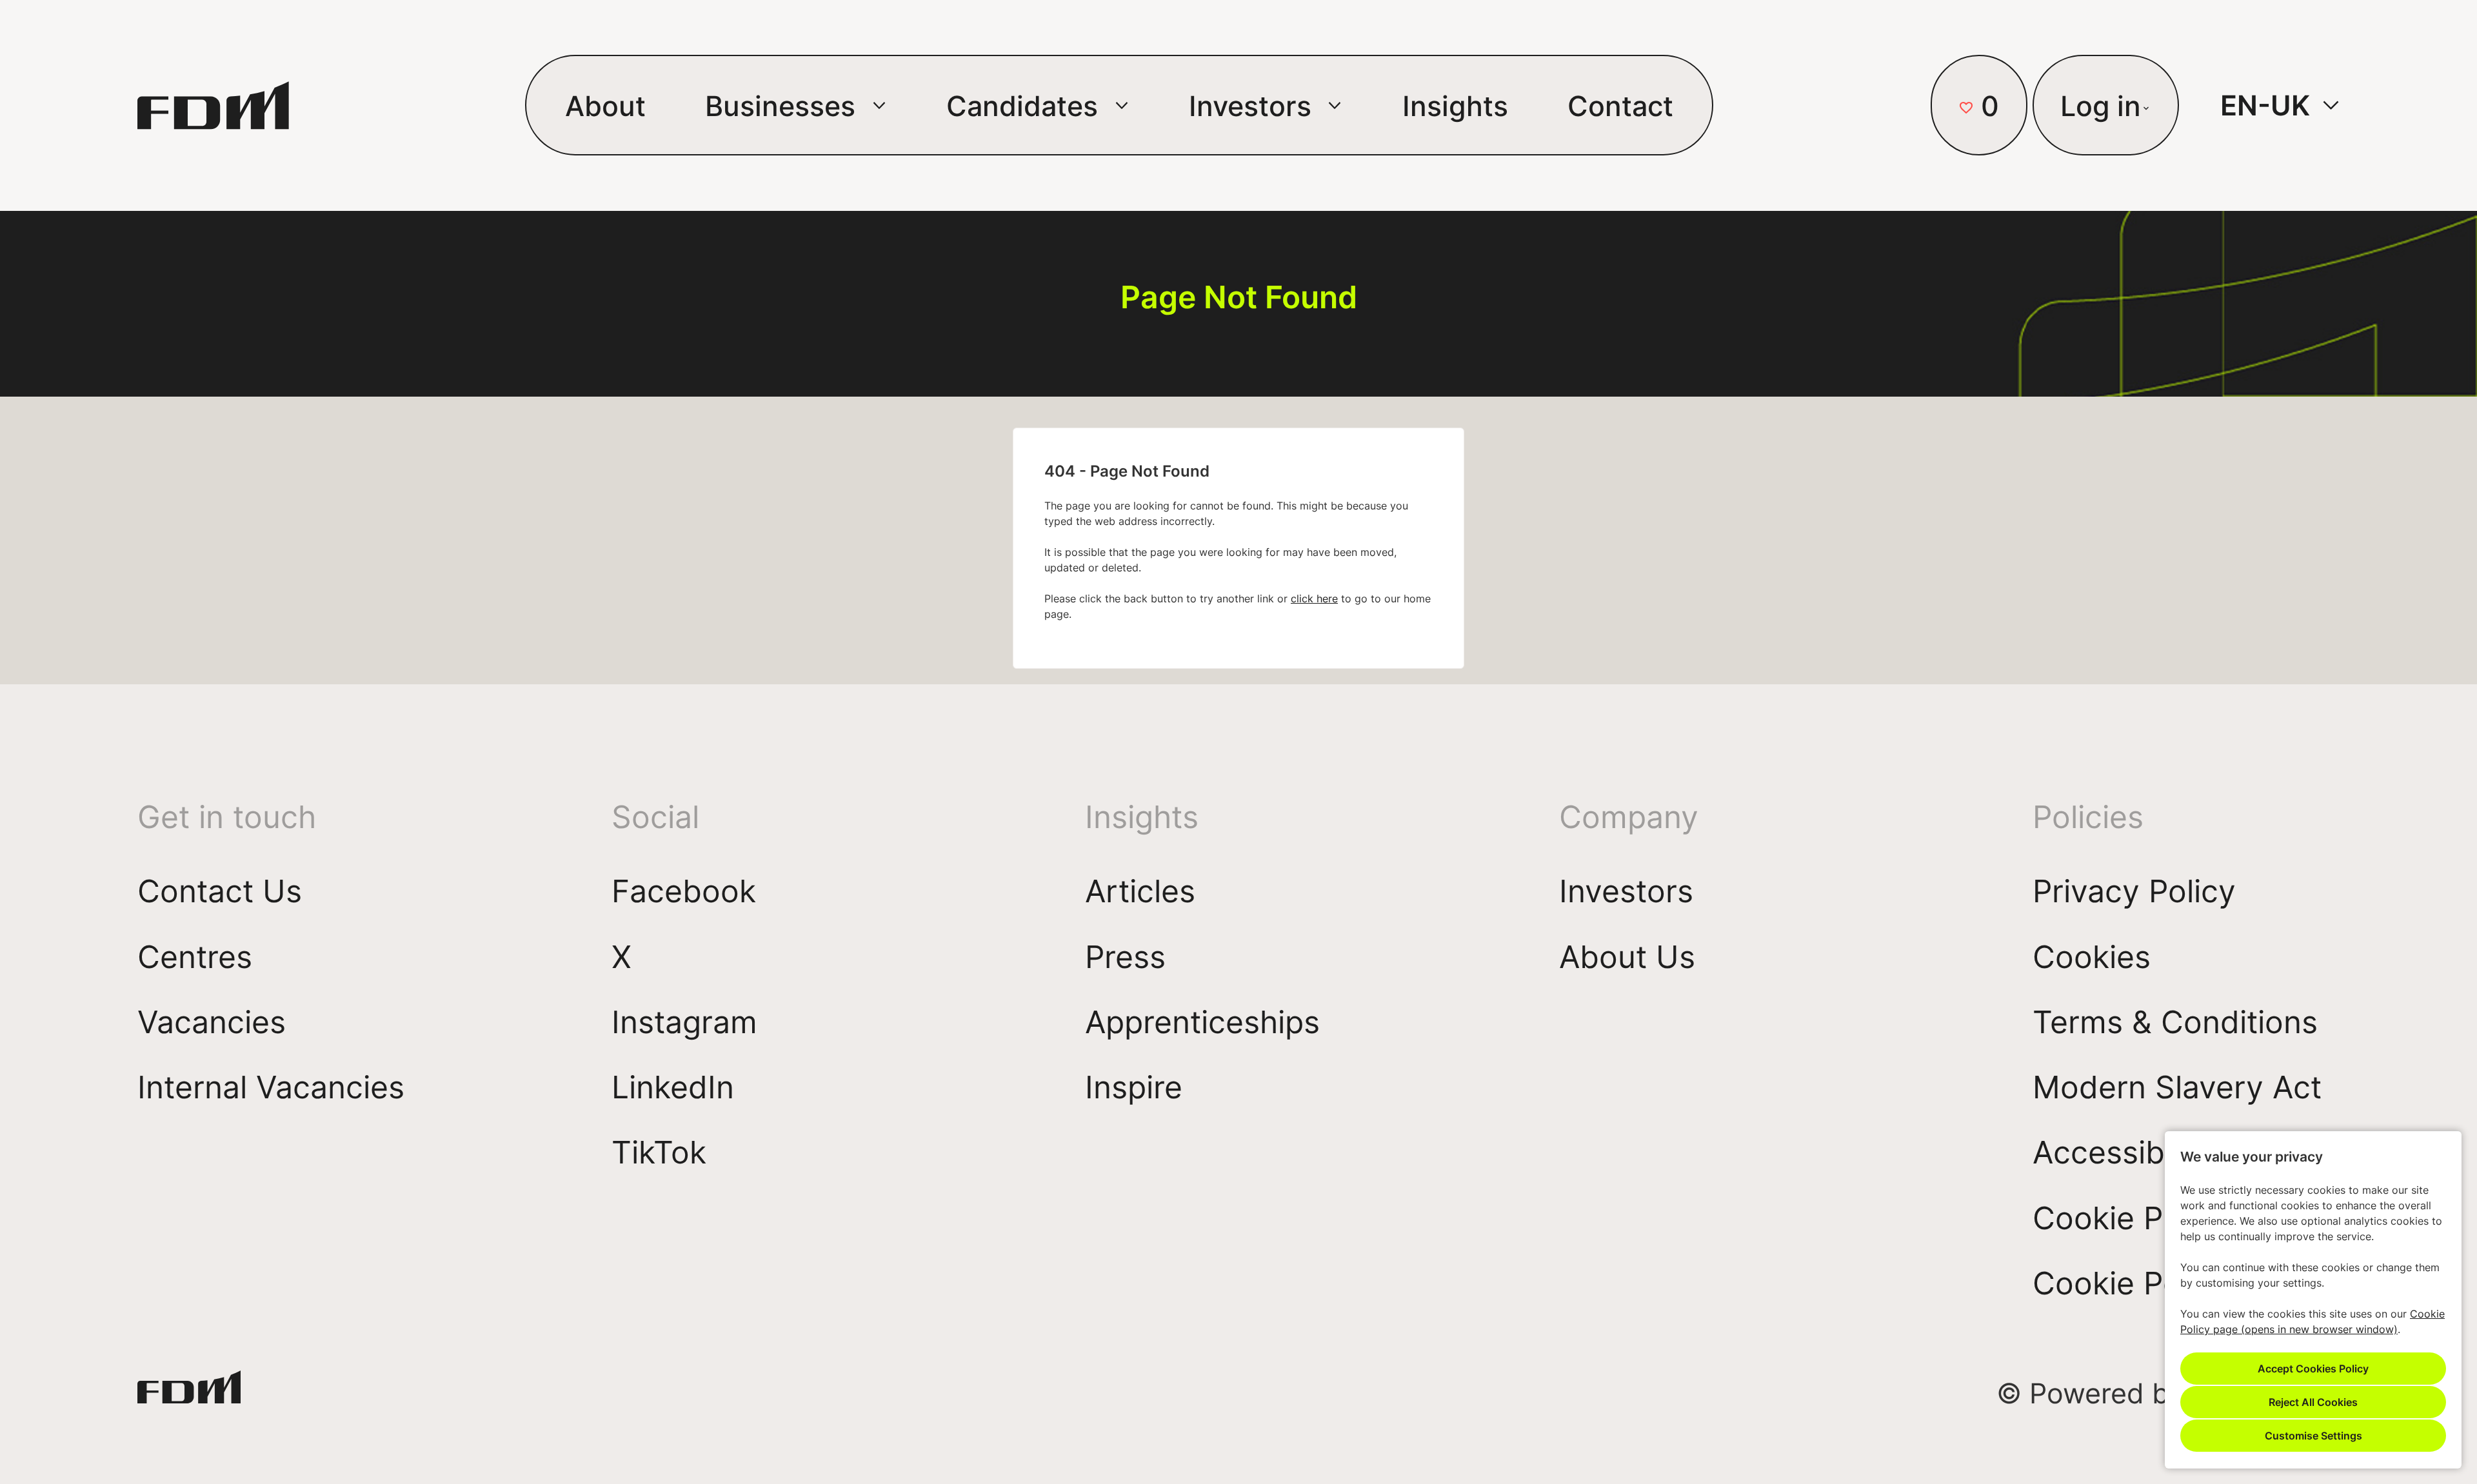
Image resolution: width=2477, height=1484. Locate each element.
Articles (1140, 890)
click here (1314, 599)
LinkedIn (673, 1086)
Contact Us (220, 890)
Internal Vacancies (271, 1086)
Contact (1620, 105)
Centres (195, 956)
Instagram (684, 1021)
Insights (1455, 105)
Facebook (684, 890)
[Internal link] (189, 1393)
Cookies (2092, 956)
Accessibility (2124, 1152)
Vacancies (212, 1021)
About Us (1627, 956)
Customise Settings (2313, 1435)
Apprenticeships (1202, 1021)
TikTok (659, 1152)
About (605, 105)
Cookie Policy (2132, 1282)
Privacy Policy (2134, 890)
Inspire (1134, 1086)
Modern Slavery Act (2177, 1086)
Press (1125, 956)
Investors (1626, 890)
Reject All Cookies (2313, 1402)
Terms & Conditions (2175, 1021)
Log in (2101, 105)
